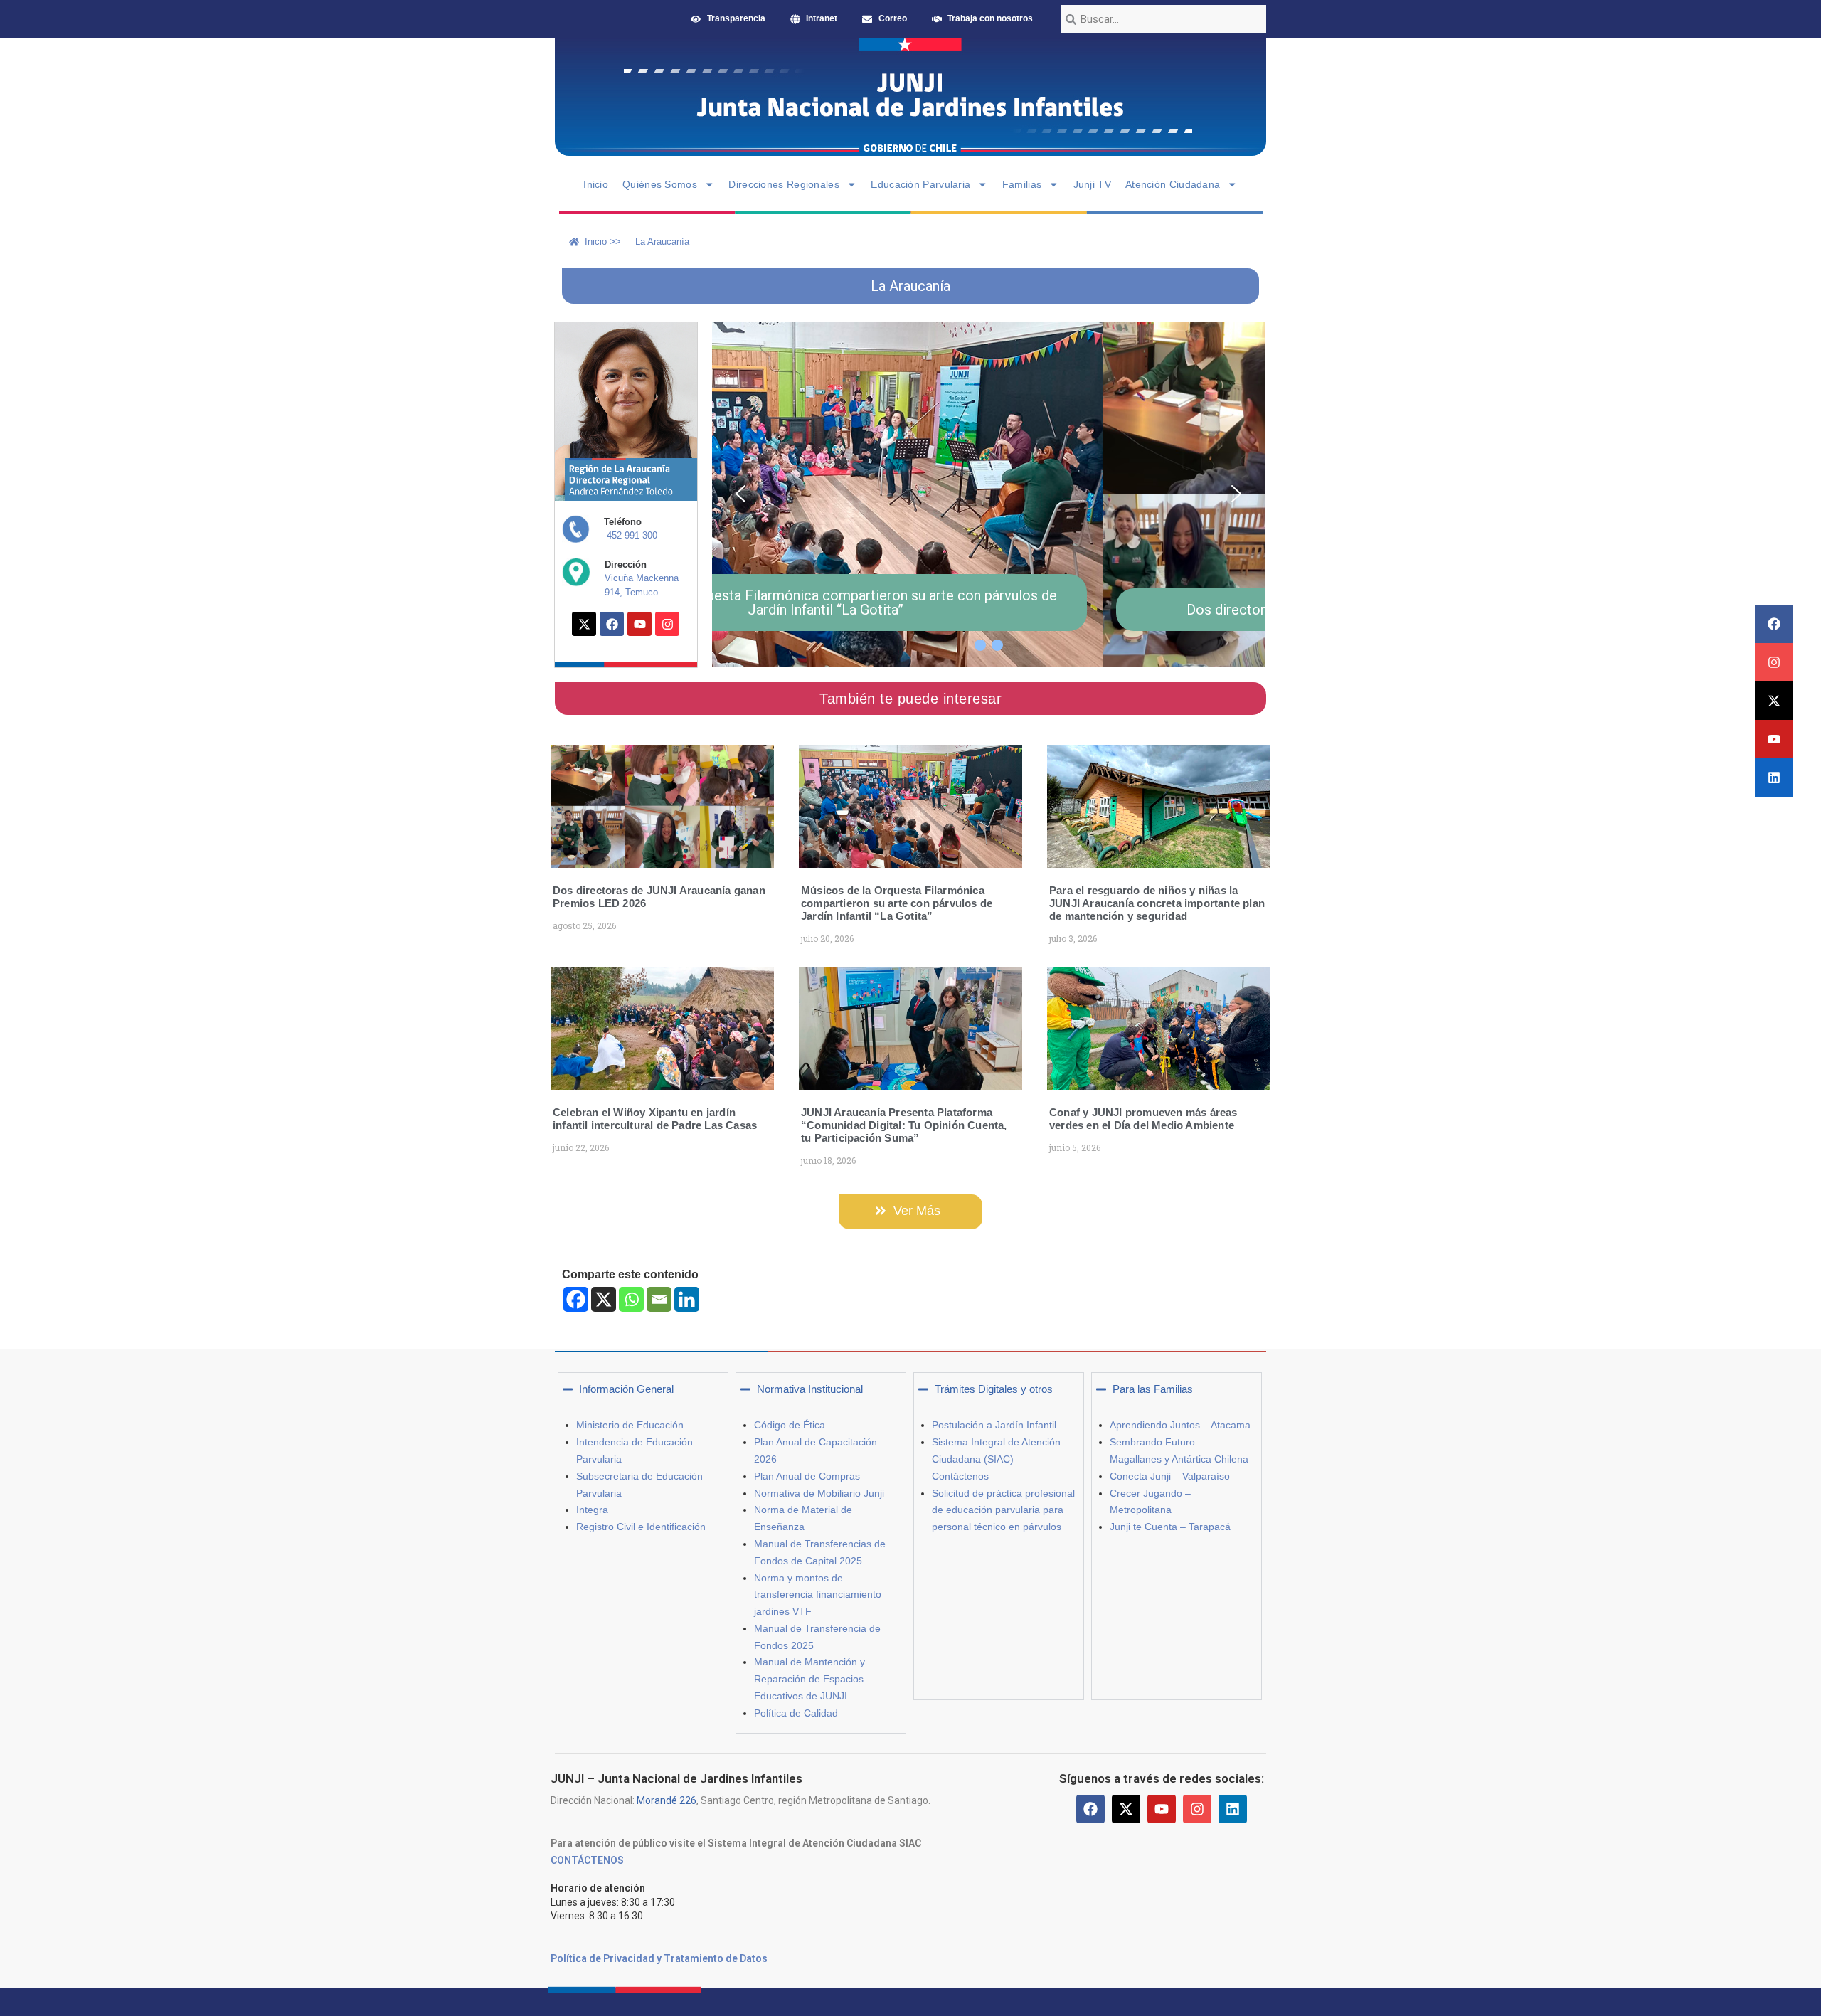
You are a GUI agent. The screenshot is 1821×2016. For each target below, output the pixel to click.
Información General (626, 1389)
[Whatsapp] (631, 1299)
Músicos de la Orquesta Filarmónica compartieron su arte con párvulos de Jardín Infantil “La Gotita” (897, 903)
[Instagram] (1774, 662)
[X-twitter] (1774, 701)
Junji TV (1092, 184)
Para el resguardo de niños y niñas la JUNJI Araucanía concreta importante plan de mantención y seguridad (1157, 903)
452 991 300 (632, 535)
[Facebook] (1774, 624)
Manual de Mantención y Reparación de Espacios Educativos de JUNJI (809, 1679)
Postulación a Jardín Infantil (994, 1425)
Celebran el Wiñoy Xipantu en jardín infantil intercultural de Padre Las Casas (655, 1119)
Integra (592, 1510)
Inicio (596, 184)
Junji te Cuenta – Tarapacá (1170, 1527)
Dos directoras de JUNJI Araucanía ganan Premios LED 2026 (987, 610)
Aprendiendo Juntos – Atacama (1180, 1425)
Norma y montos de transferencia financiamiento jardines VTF (818, 1595)
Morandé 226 (667, 1800)
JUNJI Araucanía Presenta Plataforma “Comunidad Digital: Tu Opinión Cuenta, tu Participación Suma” (904, 1125)
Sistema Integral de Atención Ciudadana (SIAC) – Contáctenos (996, 1459)
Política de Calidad (796, 1713)
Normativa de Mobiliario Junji (819, 1493)
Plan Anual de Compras (807, 1476)
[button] (740, 494)
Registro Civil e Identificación (641, 1527)
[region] (988, 494)
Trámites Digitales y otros (994, 1389)
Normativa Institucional (810, 1389)
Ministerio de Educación (630, 1425)
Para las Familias (1153, 1389)
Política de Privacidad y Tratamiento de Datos (659, 1958)
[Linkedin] (1774, 778)
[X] (604, 1299)
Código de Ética (790, 1425)
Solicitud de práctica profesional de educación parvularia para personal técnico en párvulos (1003, 1510)
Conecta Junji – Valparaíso (1170, 1476)
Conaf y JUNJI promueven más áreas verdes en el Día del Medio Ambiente (1143, 1119)
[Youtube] (1774, 739)
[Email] (659, 1299)
